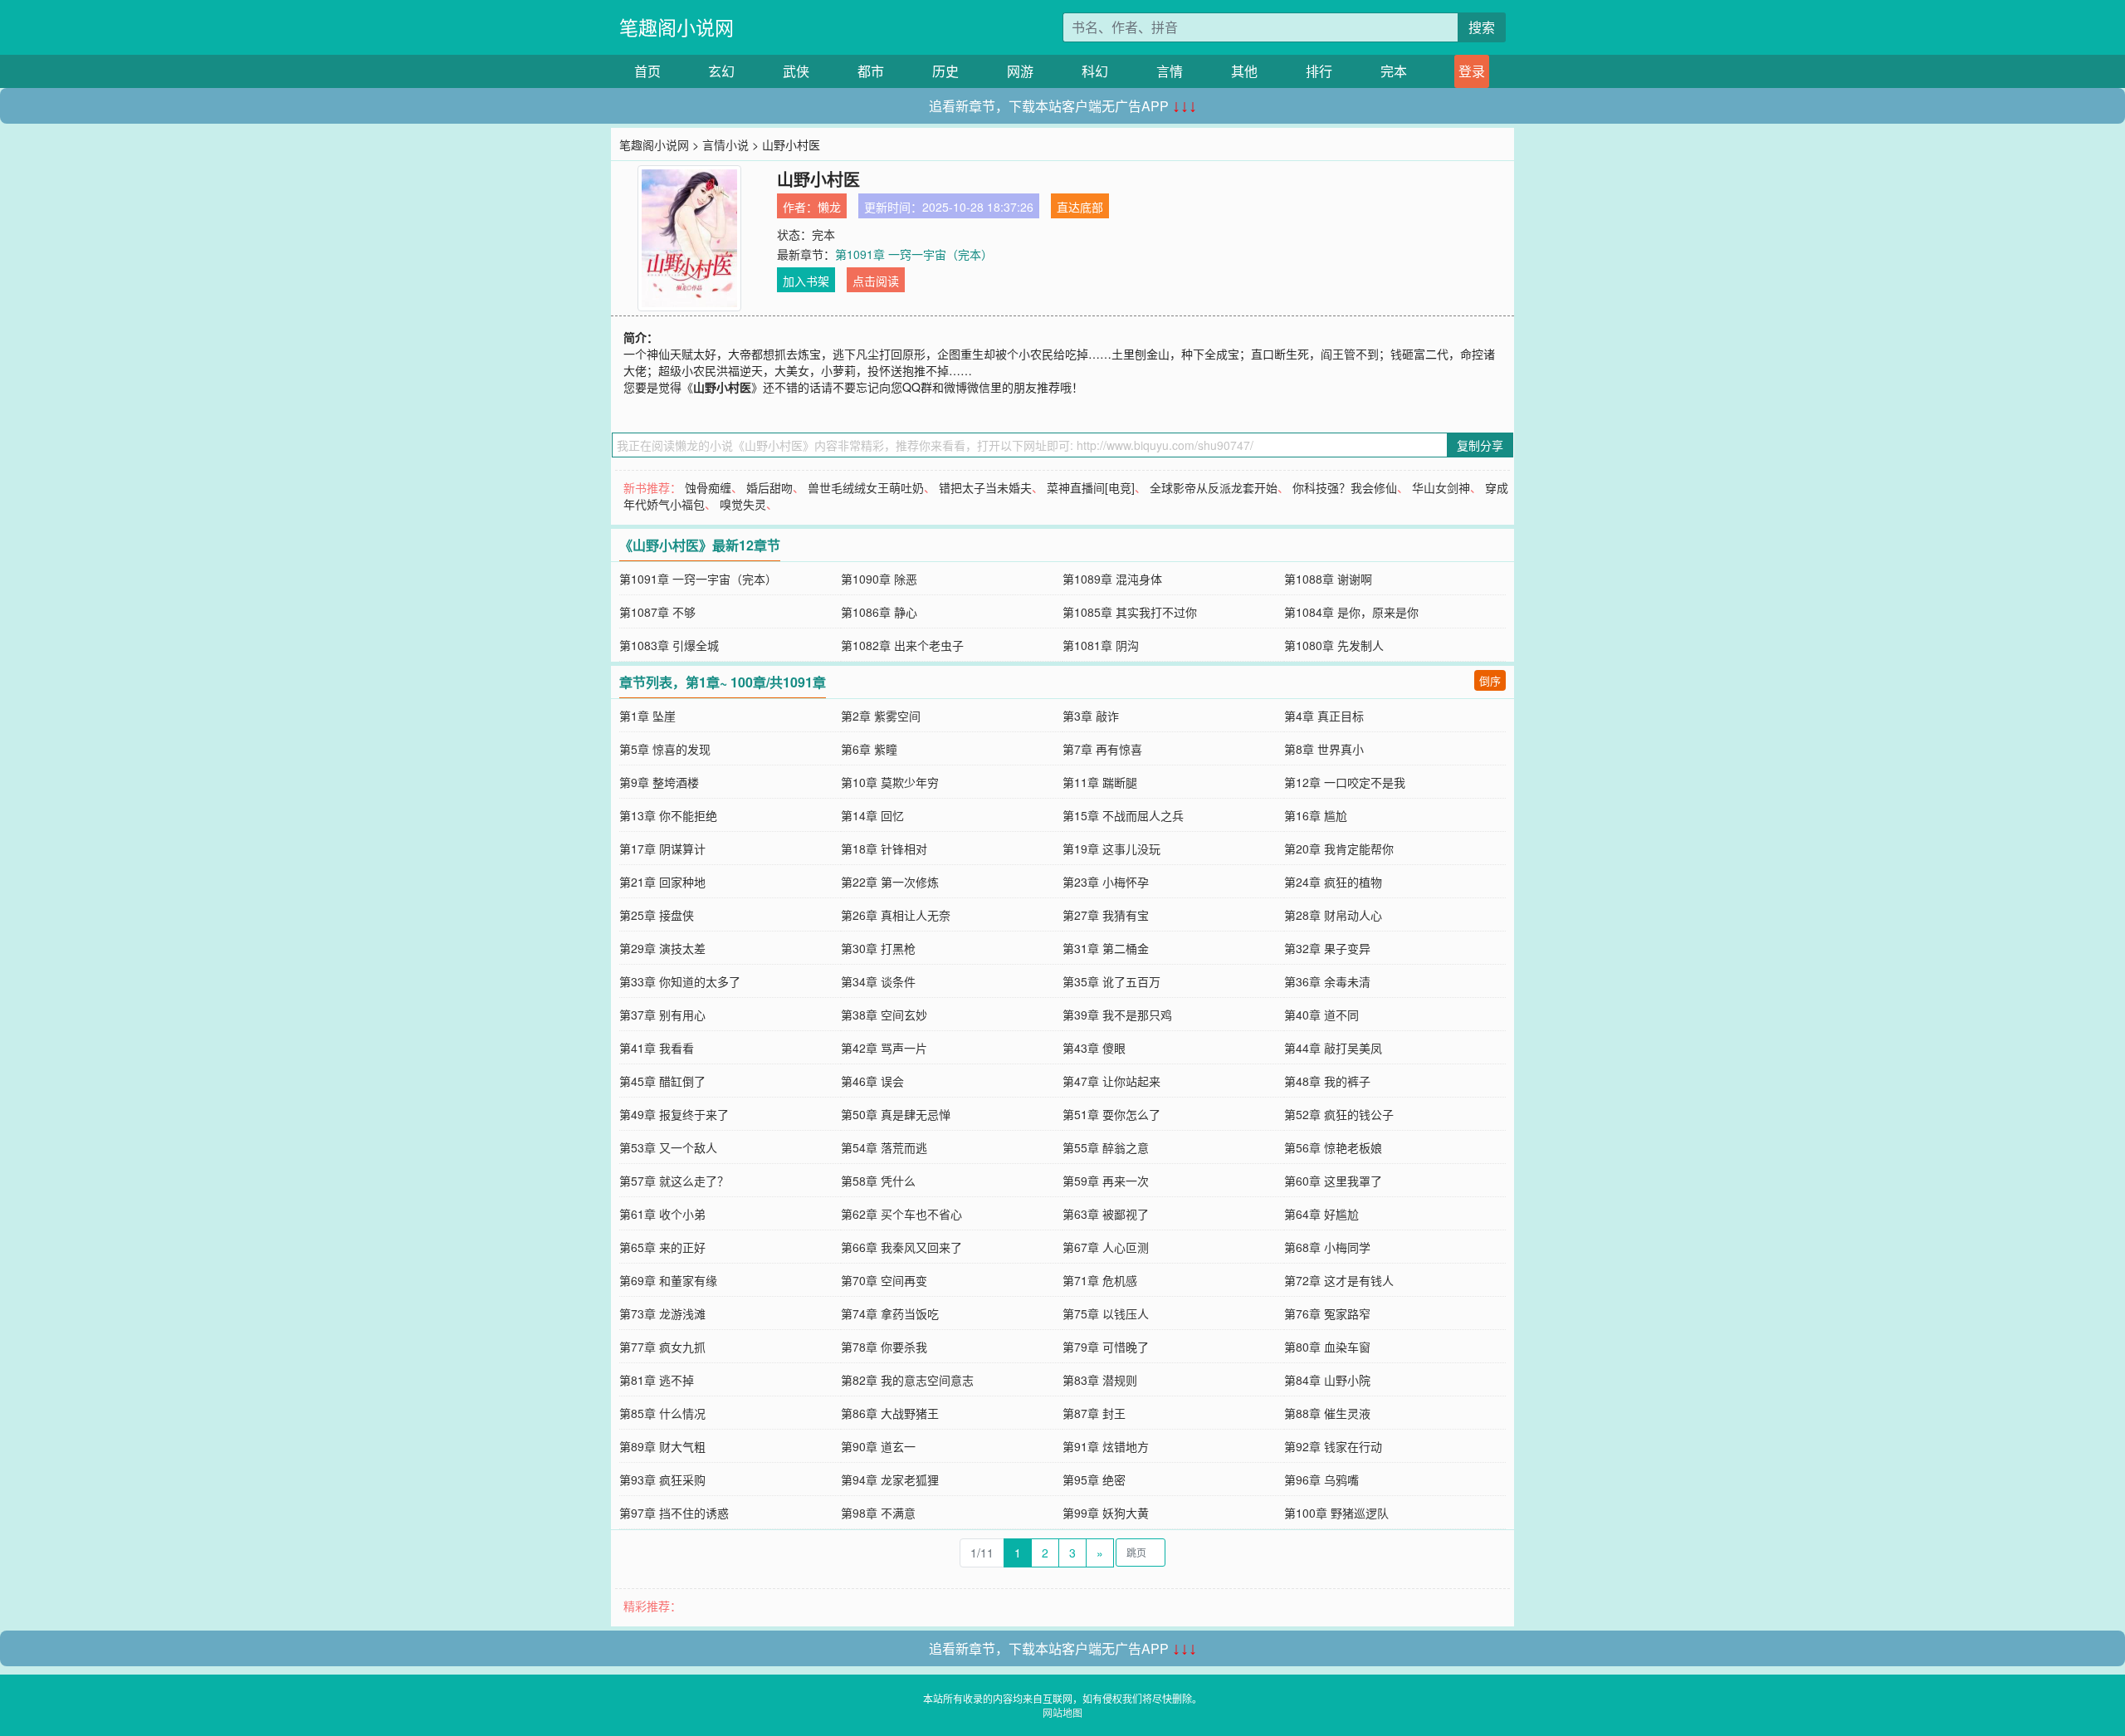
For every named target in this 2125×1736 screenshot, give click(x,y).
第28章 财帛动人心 (1333, 915)
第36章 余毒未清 (1327, 981)
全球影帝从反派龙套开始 (1214, 487)
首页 (647, 71)
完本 (1394, 71)
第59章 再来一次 (1106, 1181)
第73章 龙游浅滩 (662, 1313)
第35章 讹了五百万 (1111, 981)
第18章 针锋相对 (884, 848)
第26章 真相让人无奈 (896, 915)
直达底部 (1080, 207)
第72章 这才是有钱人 (1339, 1280)
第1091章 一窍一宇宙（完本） (914, 254)
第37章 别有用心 (662, 1015)
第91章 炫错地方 (1106, 1446)
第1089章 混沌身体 (1112, 579)
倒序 (1490, 680)
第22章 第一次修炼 (890, 882)
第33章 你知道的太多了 (680, 981)
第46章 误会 (872, 1081)
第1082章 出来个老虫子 (902, 645)
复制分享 (1480, 445)
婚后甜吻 (769, 487)
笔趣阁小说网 (677, 27)
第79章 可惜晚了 (1106, 1347)
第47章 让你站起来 (1111, 1081)
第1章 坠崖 (647, 716)
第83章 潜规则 (1100, 1380)
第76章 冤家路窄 (1327, 1313)
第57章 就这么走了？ (674, 1181)
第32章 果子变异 (1327, 948)
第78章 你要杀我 (884, 1347)
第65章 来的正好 (662, 1247)
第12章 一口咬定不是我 (1345, 782)
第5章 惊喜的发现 (665, 749)
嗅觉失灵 (743, 504)
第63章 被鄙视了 (1106, 1214)
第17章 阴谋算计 (662, 848)
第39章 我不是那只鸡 (1117, 1015)
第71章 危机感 (1100, 1280)
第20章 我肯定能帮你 (1339, 848)
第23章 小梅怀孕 (1106, 882)
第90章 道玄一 (878, 1446)
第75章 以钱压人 (1106, 1313)
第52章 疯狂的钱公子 (1339, 1114)
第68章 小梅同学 (1327, 1247)
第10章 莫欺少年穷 (890, 782)
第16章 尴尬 (1316, 815)
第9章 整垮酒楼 (659, 782)
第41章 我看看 (657, 1048)
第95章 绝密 (1094, 1479)
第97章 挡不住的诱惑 (674, 1513)
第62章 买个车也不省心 (901, 1214)
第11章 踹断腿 (1100, 782)
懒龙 (829, 207)
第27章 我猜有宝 (1106, 915)
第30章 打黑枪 (878, 948)
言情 (1170, 71)
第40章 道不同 (1321, 1015)
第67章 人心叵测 (1106, 1247)
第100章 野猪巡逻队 (1336, 1513)
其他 (1244, 71)
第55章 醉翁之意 (1106, 1147)
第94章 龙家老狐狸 (890, 1479)
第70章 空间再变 (884, 1280)
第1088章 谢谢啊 (1328, 579)
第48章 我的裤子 (1327, 1081)
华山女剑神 (1441, 487)
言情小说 (725, 144)
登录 (1472, 71)
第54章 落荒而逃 (884, 1147)
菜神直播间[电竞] (1091, 487)
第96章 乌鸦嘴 (1321, 1479)
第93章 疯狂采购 (662, 1479)
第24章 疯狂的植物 (1333, 882)
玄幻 (721, 71)
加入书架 (806, 281)
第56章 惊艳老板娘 (1333, 1147)
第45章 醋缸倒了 (662, 1081)
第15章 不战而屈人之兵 (1123, 815)
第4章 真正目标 (1324, 716)
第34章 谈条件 (878, 981)
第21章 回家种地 (662, 882)
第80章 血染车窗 (1327, 1347)
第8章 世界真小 (1324, 749)
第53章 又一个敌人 (668, 1147)
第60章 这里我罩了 (1333, 1181)
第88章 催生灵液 (1327, 1413)
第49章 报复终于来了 (674, 1114)
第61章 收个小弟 (662, 1214)
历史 (945, 71)
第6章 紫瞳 (869, 749)
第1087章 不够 (657, 612)
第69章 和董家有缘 (668, 1280)
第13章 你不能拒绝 (668, 815)
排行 (1319, 71)
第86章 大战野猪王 (890, 1413)
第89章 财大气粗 (662, 1446)
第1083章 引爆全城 (669, 645)
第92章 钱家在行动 (1333, 1446)
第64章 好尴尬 (1321, 1214)
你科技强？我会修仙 (1345, 487)
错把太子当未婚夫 (985, 487)
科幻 (1095, 71)
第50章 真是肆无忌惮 (896, 1114)
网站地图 (1062, 1712)
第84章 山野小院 (1327, 1380)
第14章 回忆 (872, 815)
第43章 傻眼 (1094, 1048)
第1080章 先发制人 (1334, 645)
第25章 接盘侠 (657, 915)
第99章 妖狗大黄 (1106, 1513)
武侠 (796, 71)
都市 (871, 71)
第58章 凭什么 (878, 1181)
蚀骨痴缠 (708, 487)
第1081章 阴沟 (1101, 645)
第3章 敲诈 (1091, 716)
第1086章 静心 (879, 612)
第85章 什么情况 (662, 1413)
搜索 (1482, 27)
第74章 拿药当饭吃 (890, 1313)
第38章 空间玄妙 (884, 1015)
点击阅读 (876, 281)
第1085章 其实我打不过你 (1130, 612)
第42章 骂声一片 (884, 1048)
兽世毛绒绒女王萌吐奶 (866, 487)
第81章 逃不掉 (657, 1380)
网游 (1020, 71)
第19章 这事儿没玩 (1111, 848)
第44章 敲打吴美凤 (1333, 1048)
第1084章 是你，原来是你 (1351, 612)
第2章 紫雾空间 (881, 716)
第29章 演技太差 (662, 948)
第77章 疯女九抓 (662, 1347)
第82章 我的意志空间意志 (907, 1380)
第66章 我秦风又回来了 (901, 1247)
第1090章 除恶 (879, 579)
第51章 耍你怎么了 (1111, 1114)
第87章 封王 (1094, 1413)
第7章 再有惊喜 (1102, 749)
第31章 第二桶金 (1106, 948)
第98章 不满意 (878, 1513)
